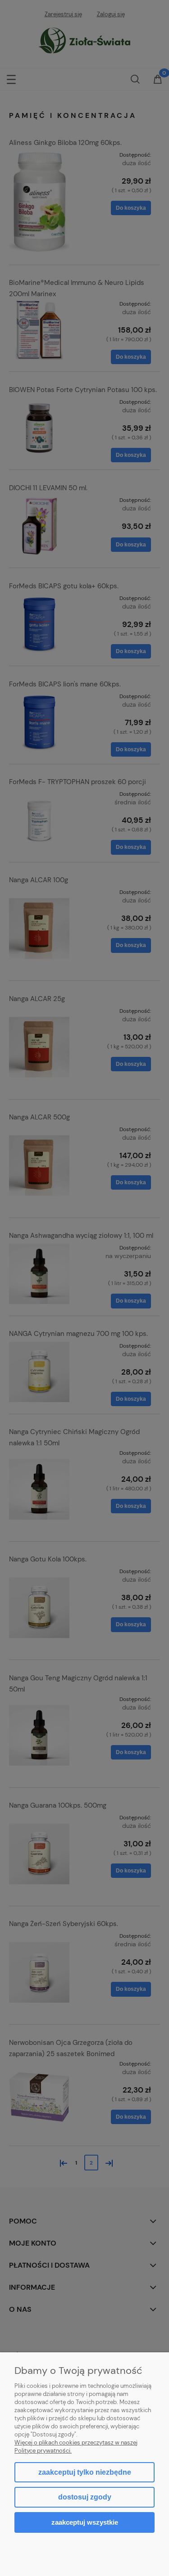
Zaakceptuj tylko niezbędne (85, 2472)
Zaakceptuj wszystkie (85, 2522)
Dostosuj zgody (85, 2497)
